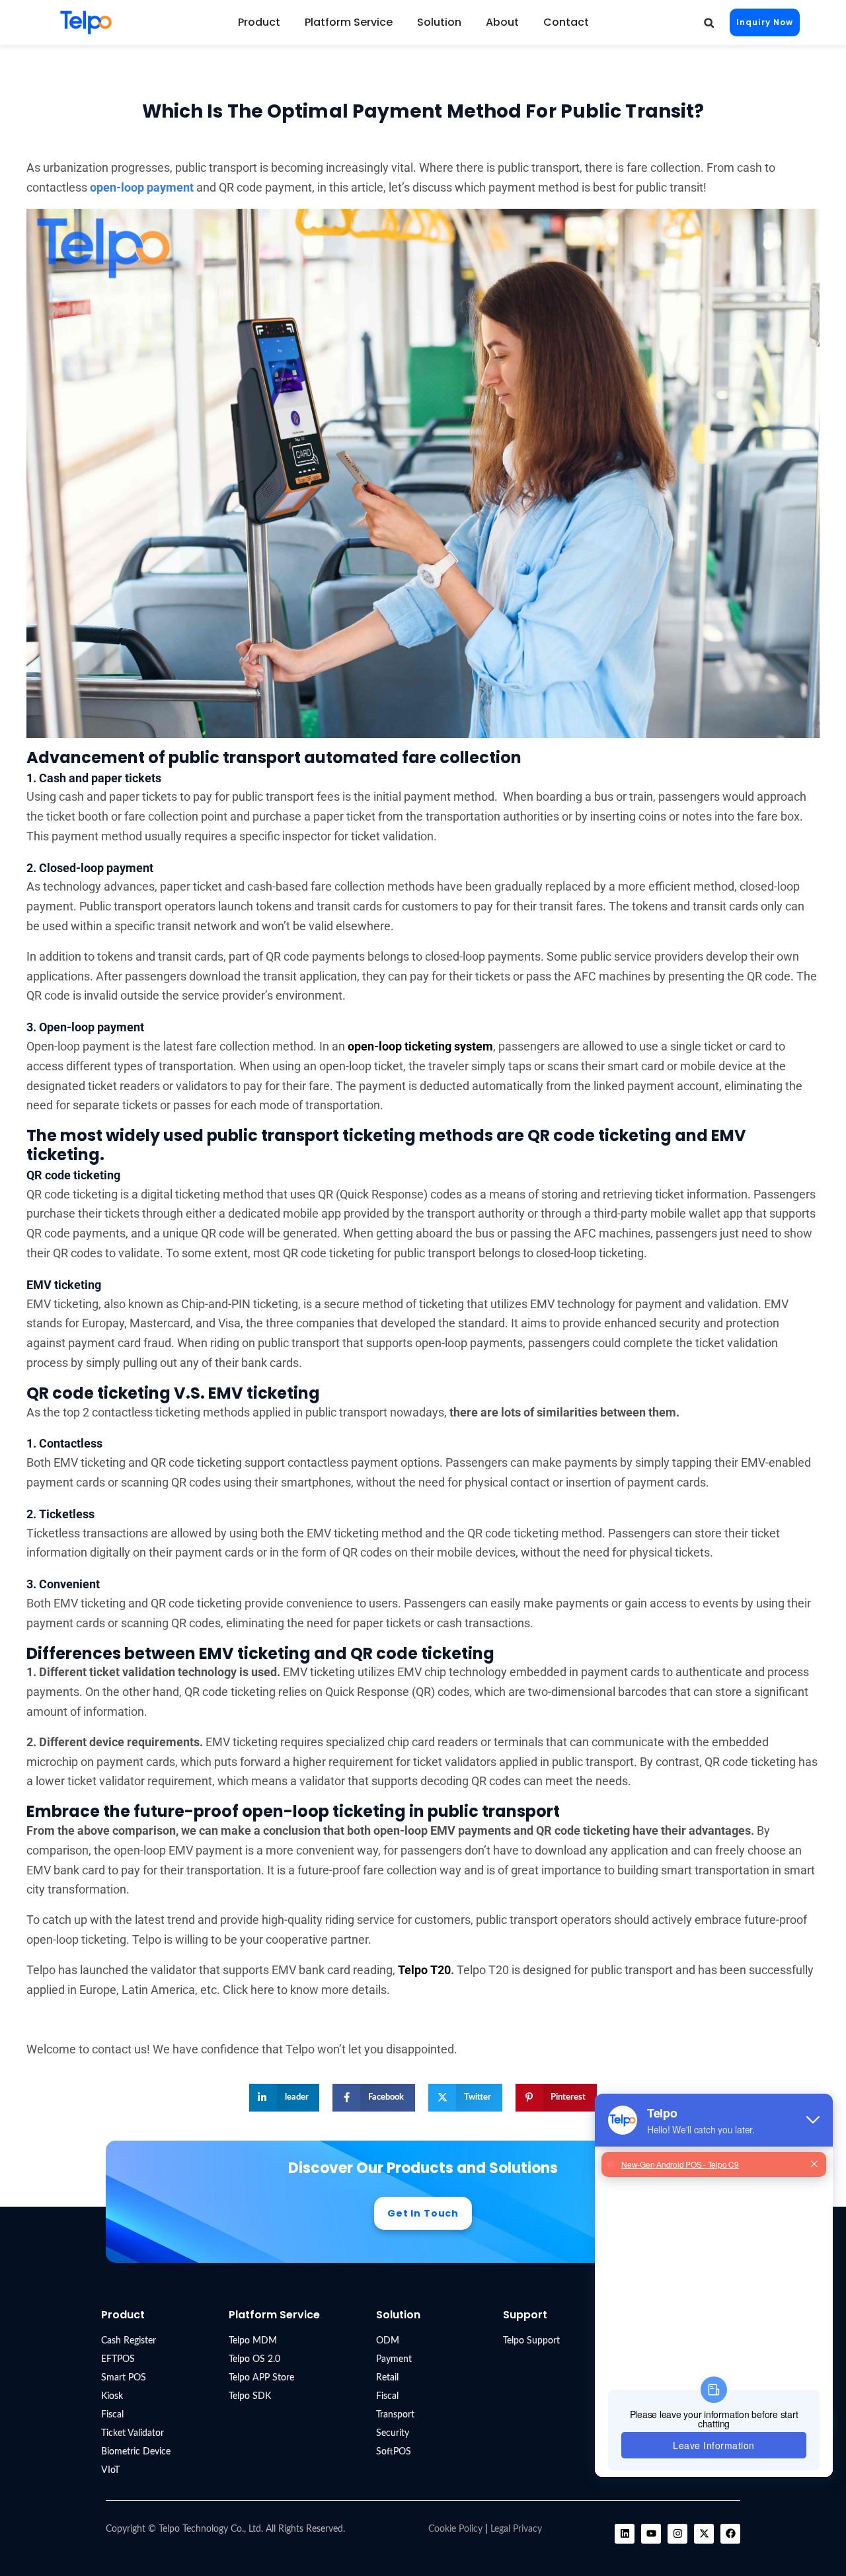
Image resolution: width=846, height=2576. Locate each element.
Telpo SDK (250, 2396)
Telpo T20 (424, 1970)
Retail (387, 2378)
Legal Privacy (516, 2529)
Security (393, 2433)
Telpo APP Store (261, 2378)
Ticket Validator (133, 2433)
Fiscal (112, 2415)
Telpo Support (531, 2341)
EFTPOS (118, 2359)
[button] (709, 23)
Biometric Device (136, 2452)
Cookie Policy (455, 2529)
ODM (388, 2341)
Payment (394, 2359)
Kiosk (112, 2396)
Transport (395, 2415)
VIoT (110, 2470)
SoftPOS (394, 2452)
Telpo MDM (253, 2341)
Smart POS (124, 2378)
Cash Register (129, 2341)
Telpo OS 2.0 (254, 2359)
